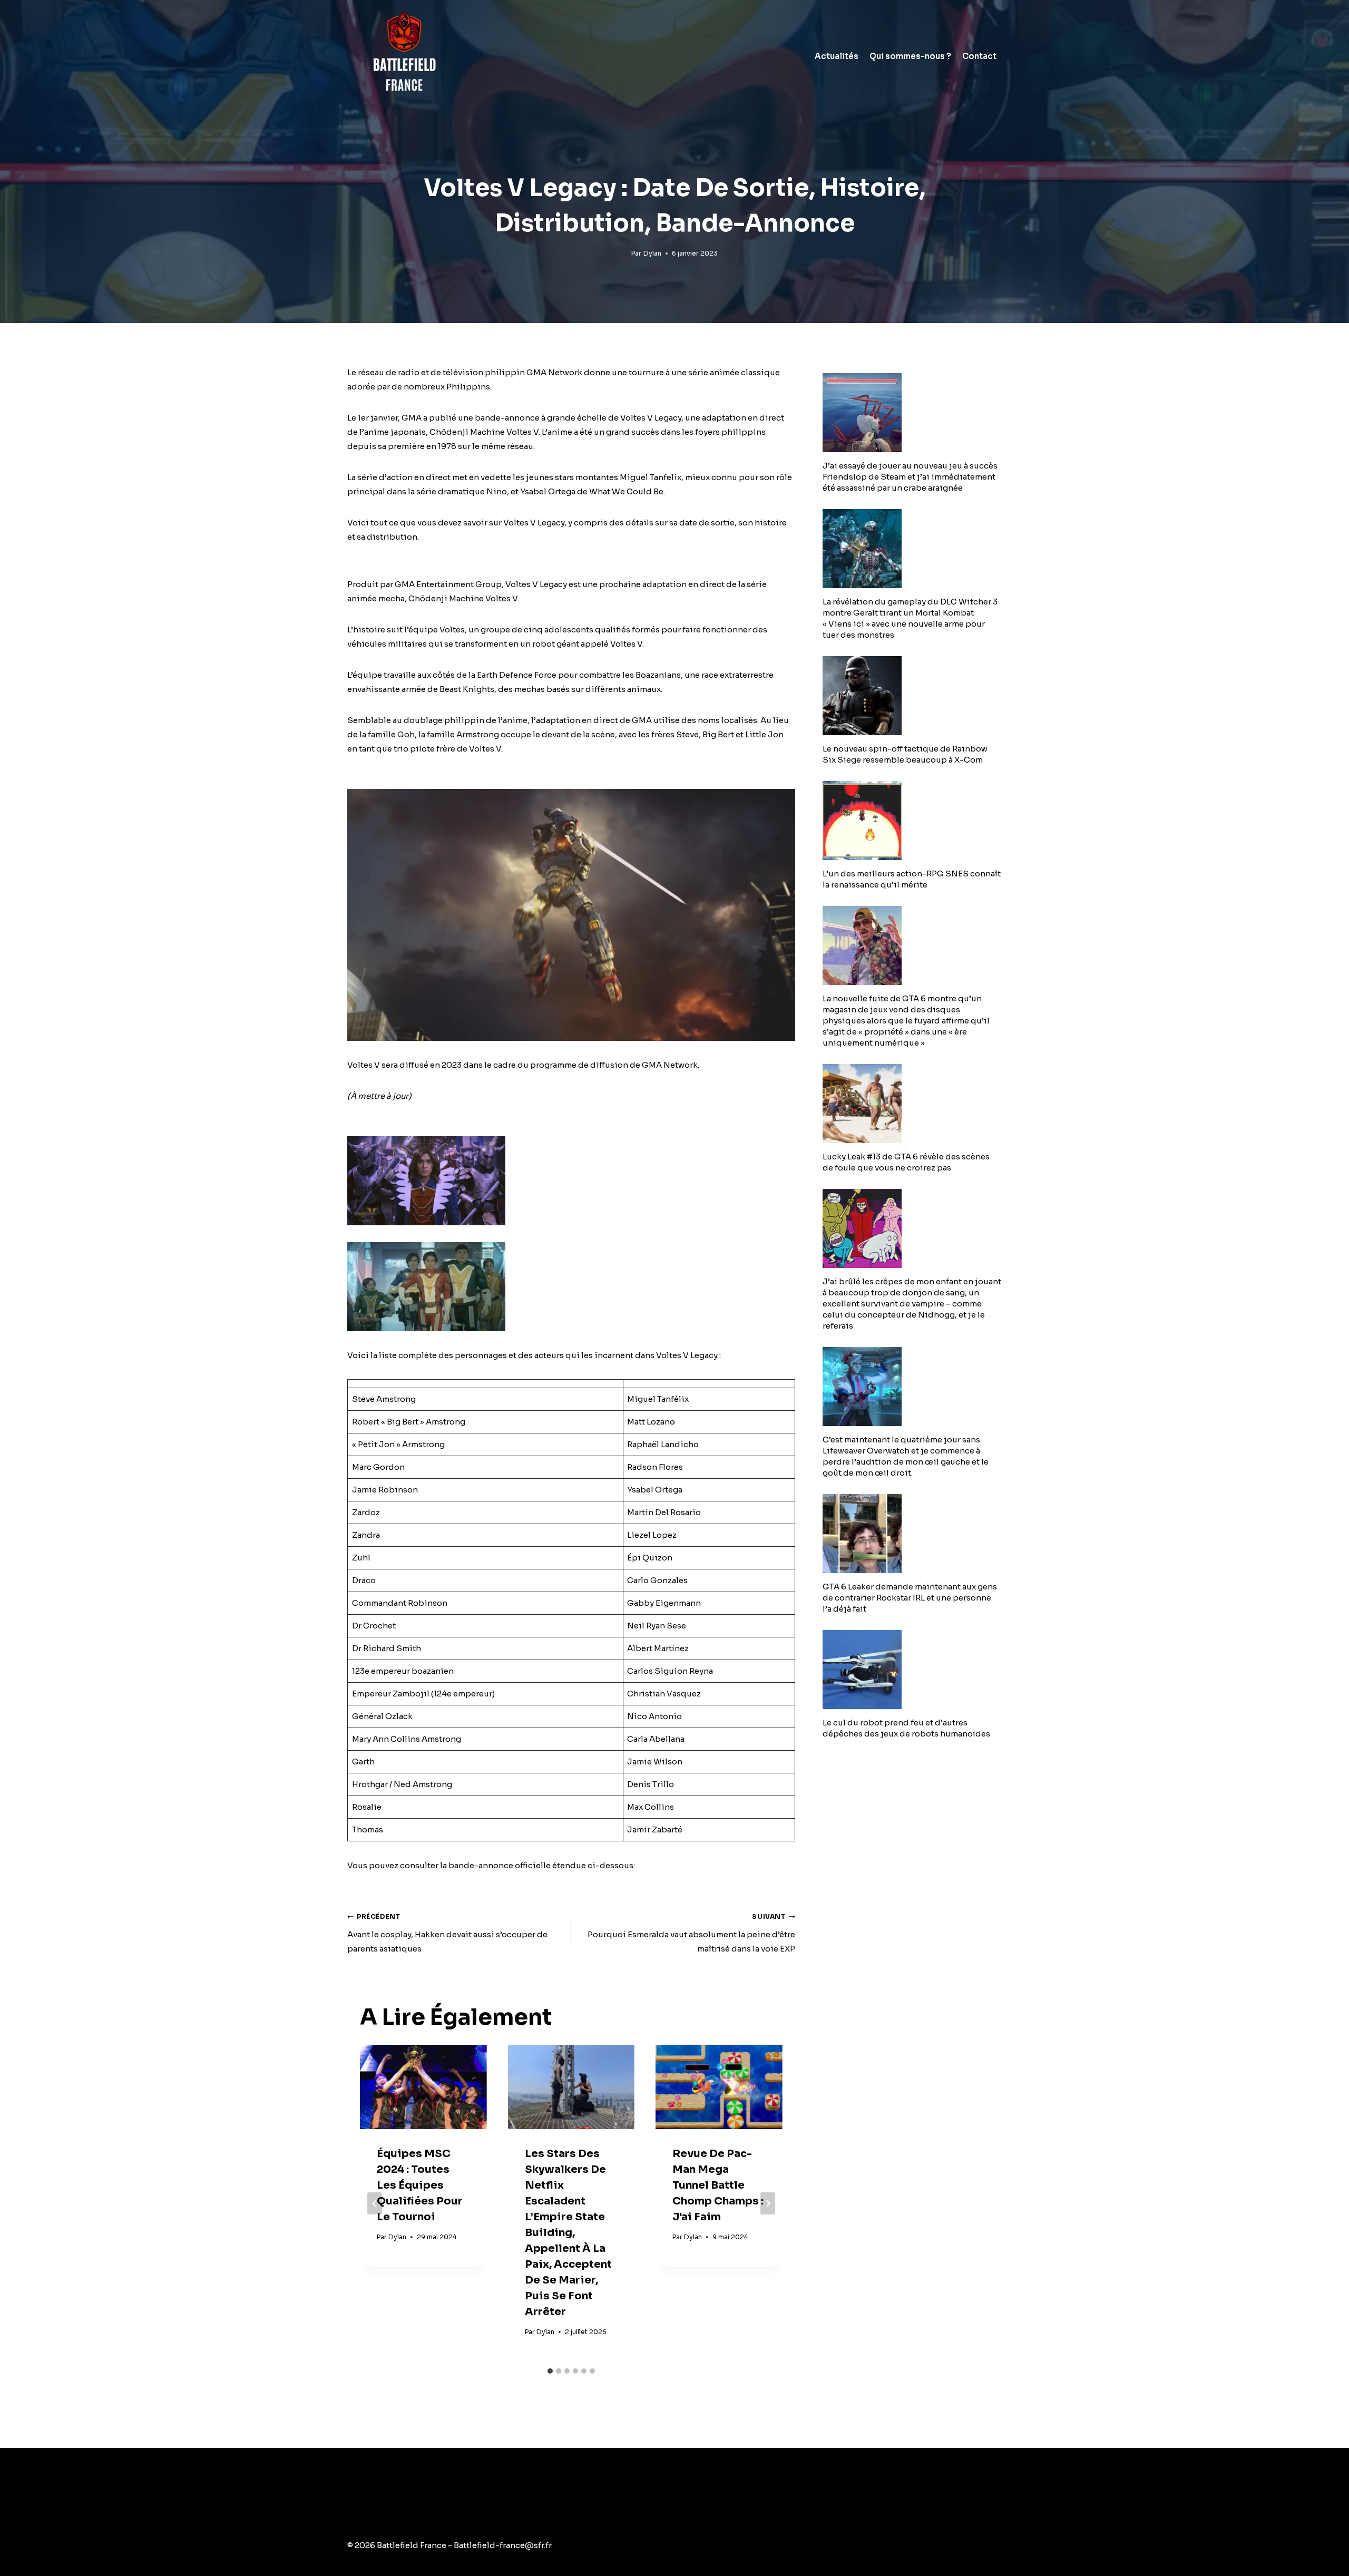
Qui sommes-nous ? (910, 56)
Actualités (837, 56)
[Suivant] (768, 2203)
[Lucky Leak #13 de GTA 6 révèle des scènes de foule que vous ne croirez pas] (912, 1104)
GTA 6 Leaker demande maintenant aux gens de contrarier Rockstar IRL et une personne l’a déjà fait (910, 1598)
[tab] (550, 2371)
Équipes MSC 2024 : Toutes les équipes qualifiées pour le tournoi (420, 2185)
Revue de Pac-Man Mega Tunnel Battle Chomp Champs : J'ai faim (718, 2185)
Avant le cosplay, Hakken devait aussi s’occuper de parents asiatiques (447, 1933)
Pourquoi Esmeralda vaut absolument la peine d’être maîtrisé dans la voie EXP (691, 1933)
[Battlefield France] (403, 56)
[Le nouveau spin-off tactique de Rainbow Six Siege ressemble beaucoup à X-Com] (912, 696)
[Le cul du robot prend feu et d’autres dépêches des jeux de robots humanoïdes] (912, 1670)
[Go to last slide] (375, 2203)
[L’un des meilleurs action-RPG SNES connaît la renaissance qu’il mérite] (912, 821)
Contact (979, 56)
